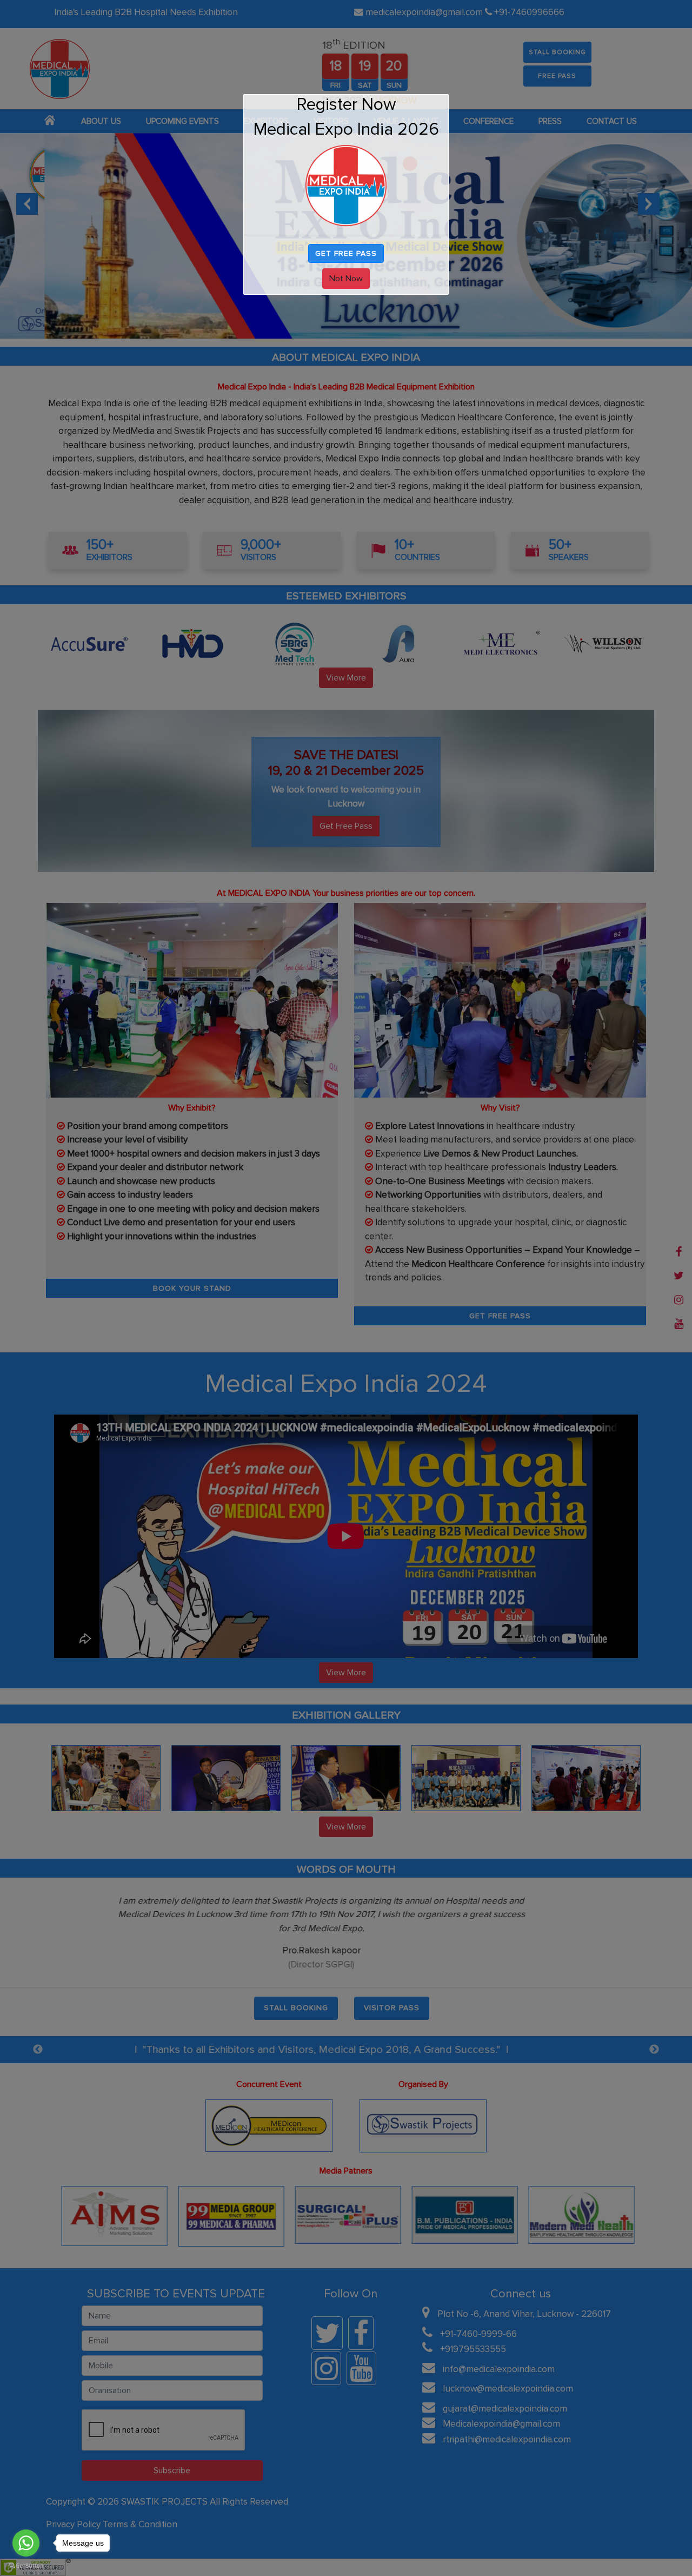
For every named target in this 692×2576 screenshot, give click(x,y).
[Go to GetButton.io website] (26, 2564)
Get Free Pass (346, 253)
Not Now (346, 279)
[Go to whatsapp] (26, 2543)
